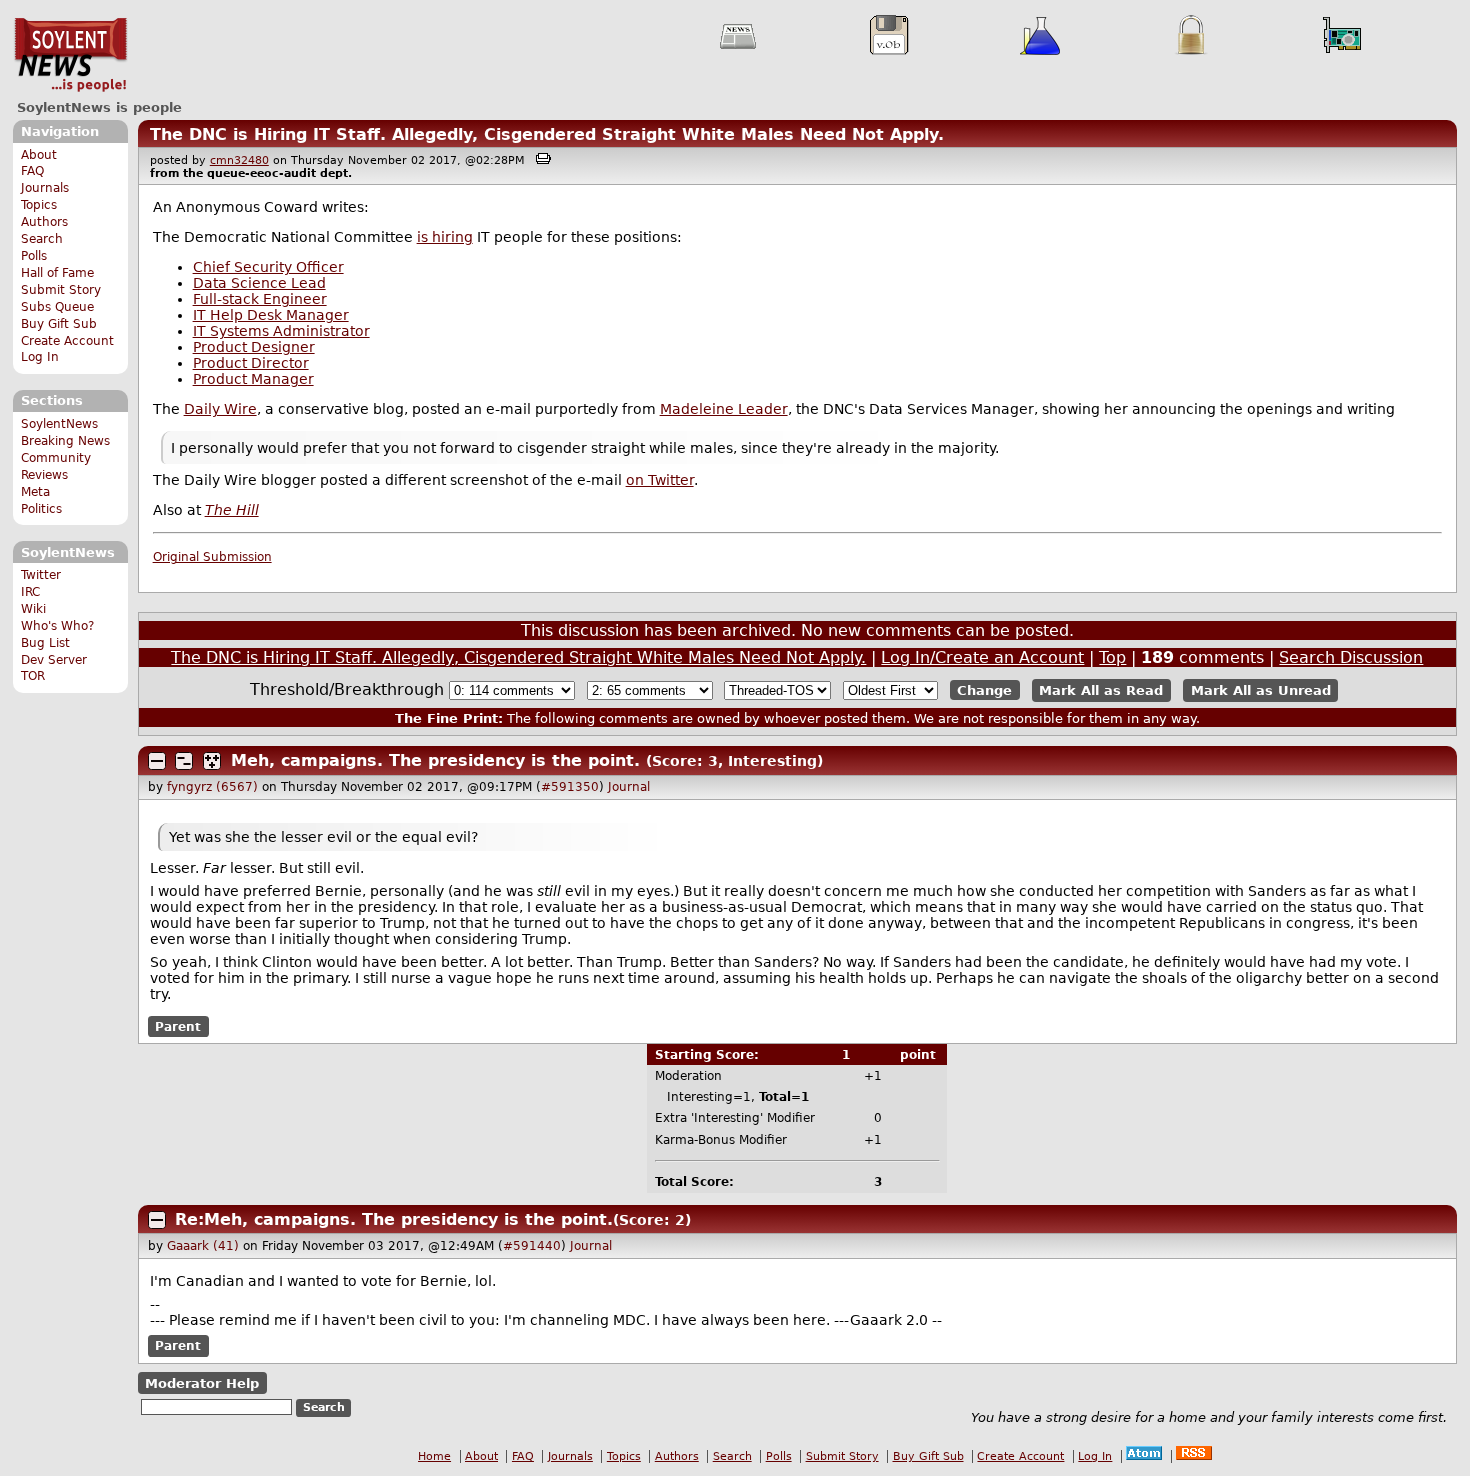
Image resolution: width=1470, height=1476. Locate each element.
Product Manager (253, 379)
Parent (178, 1027)
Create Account (67, 341)
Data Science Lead (259, 283)
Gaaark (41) (203, 1246)
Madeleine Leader (724, 409)
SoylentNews (70, 55)
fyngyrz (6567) (212, 787)
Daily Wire (220, 409)
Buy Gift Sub (59, 324)
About (39, 155)
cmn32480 (239, 160)
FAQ (32, 171)
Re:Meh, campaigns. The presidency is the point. (394, 1219)
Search (42, 239)
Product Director (251, 363)
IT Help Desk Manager (271, 315)
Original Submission (212, 557)
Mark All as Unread (1261, 690)
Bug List (45, 643)
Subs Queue (57, 307)
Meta (35, 492)
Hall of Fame (57, 273)
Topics (39, 205)
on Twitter (660, 480)
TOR (33, 676)
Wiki (33, 609)
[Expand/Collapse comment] (157, 761)
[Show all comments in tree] (212, 761)
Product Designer (254, 347)
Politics (41, 509)
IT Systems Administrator (281, 331)
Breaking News (65, 441)
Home (434, 1456)
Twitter (41, 575)
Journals (45, 188)
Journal (629, 787)
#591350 (570, 787)
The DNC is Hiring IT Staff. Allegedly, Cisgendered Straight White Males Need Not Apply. (547, 134)
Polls (34, 256)
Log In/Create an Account (982, 657)
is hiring (445, 237)
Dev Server (54, 660)
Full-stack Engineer (260, 299)
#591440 (532, 1246)
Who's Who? (57, 626)
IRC (30, 592)
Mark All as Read (1101, 690)
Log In (40, 357)
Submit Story (61, 290)
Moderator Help (202, 1383)
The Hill (232, 510)
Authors (44, 222)
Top (1112, 657)
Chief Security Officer (268, 267)
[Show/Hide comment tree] (184, 761)
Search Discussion (1351, 657)
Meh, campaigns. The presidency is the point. (435, 760)
